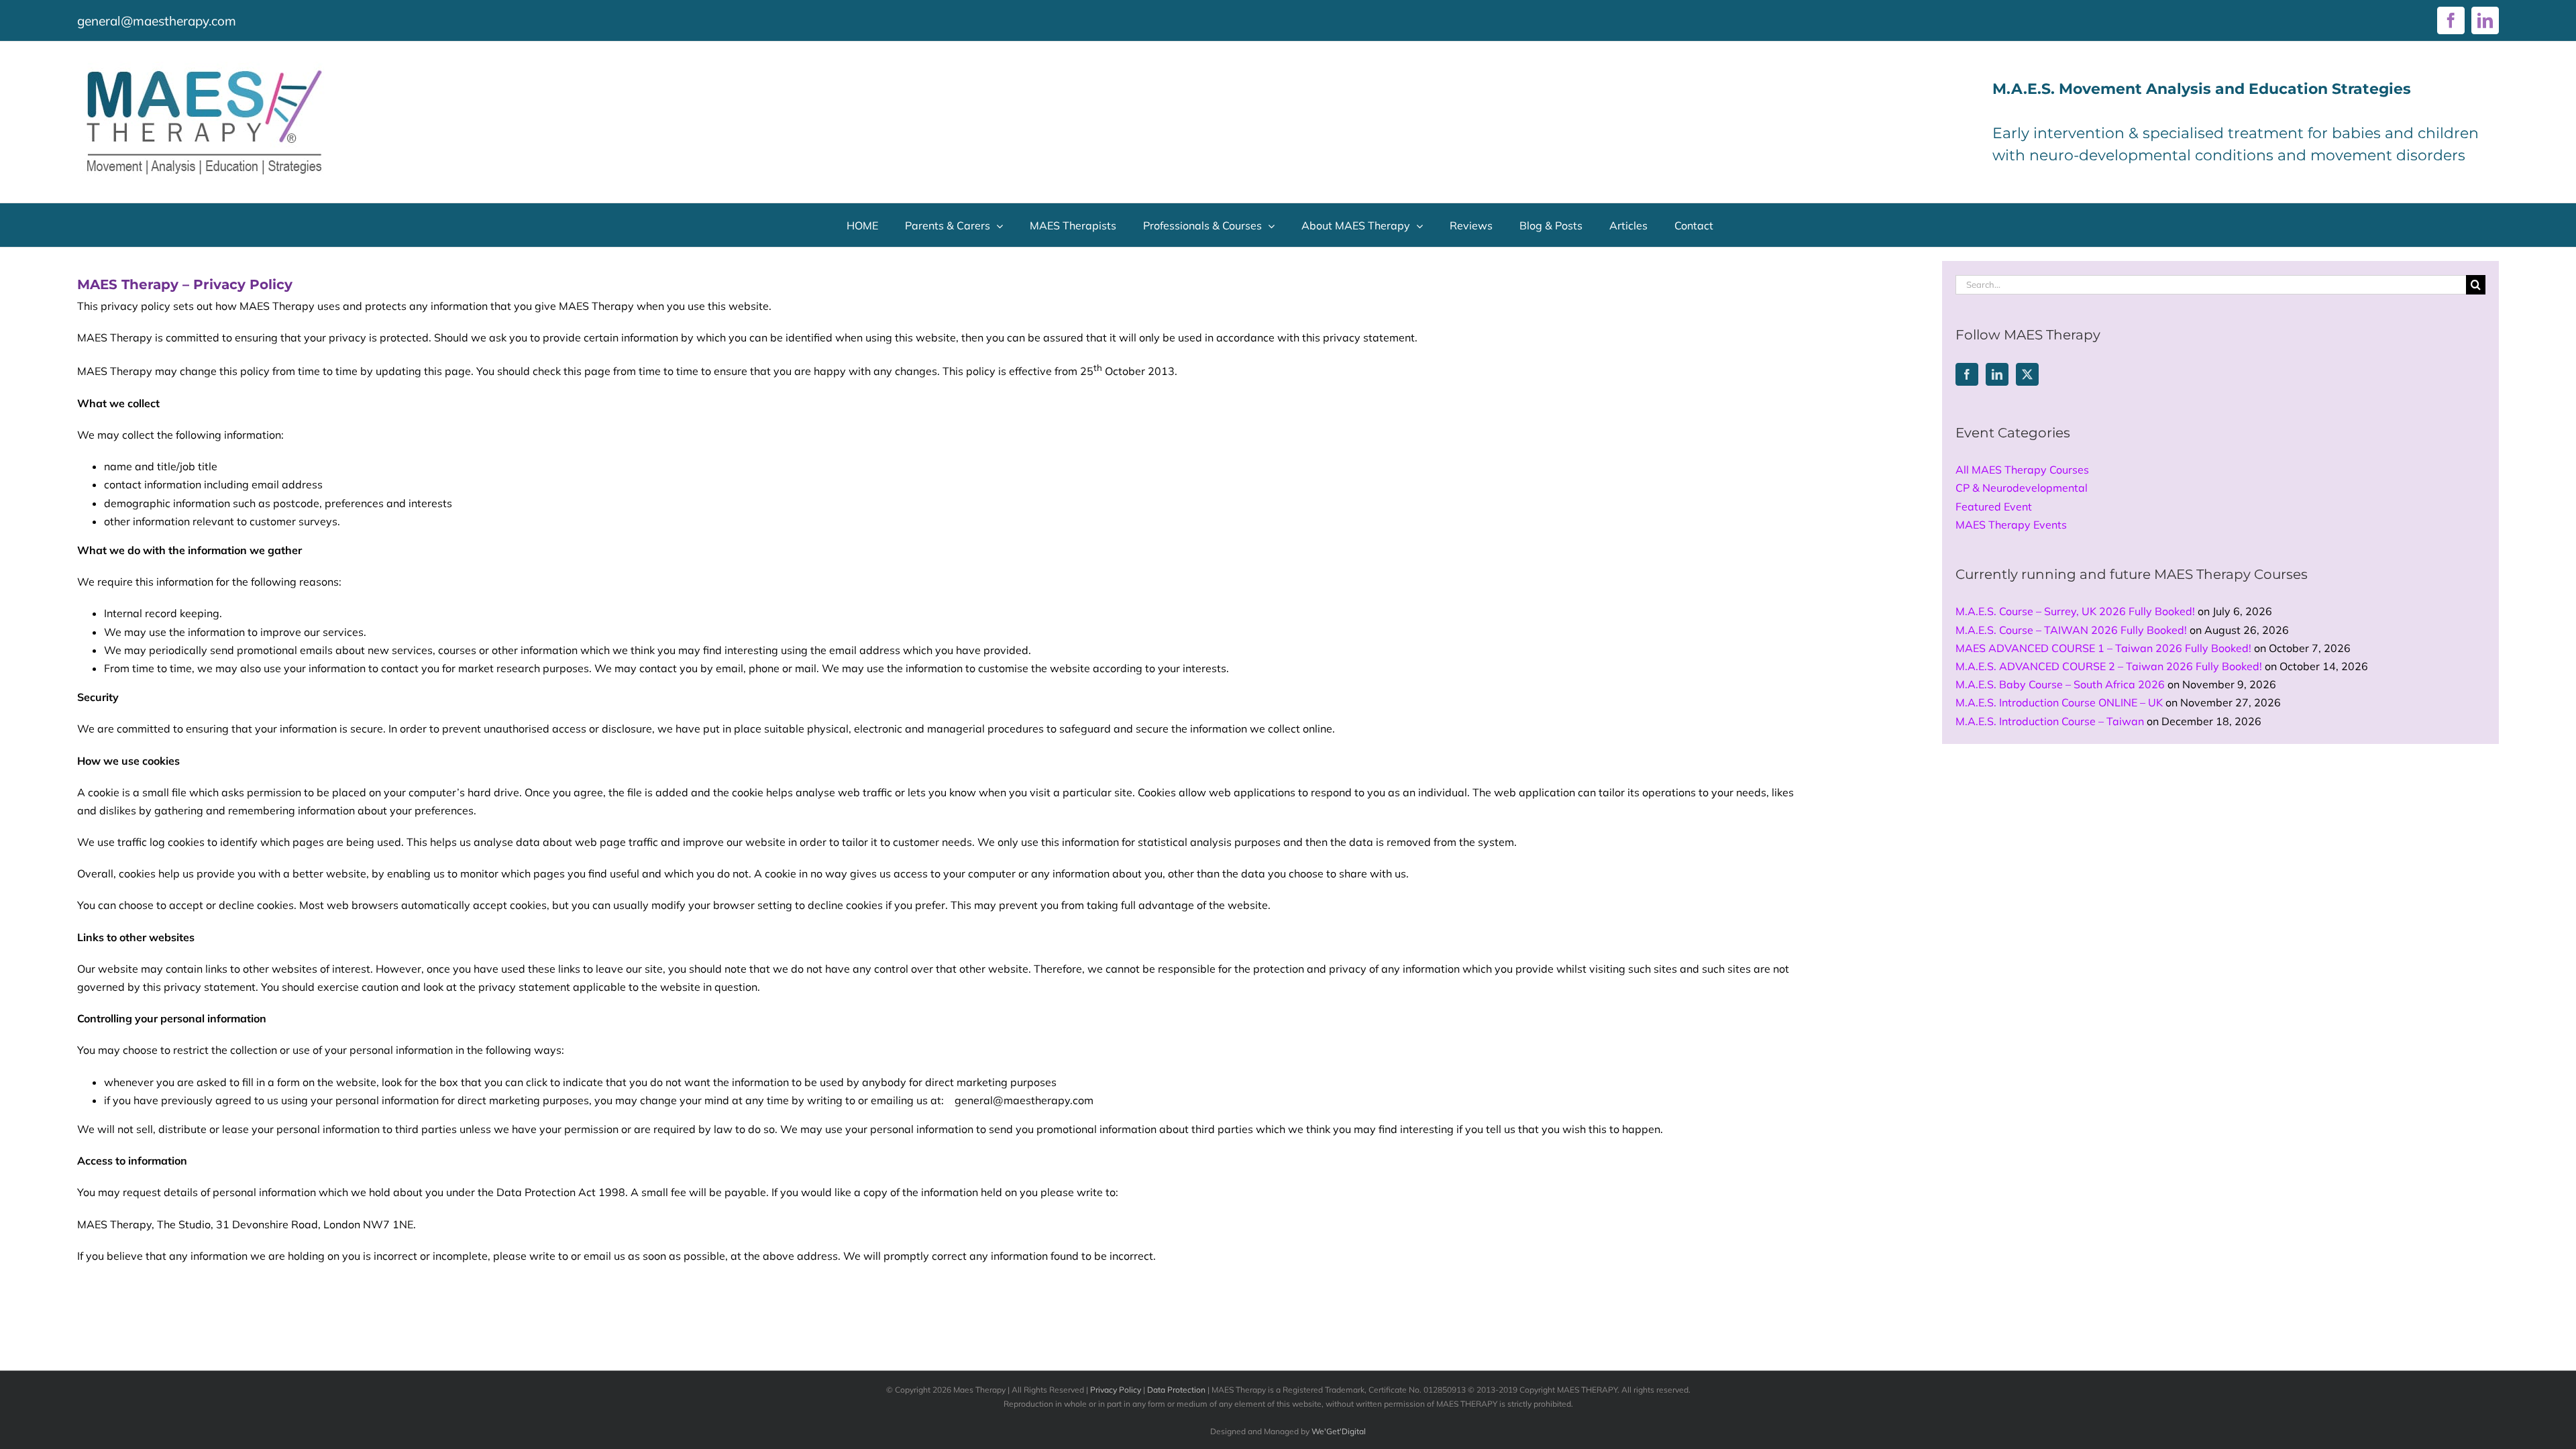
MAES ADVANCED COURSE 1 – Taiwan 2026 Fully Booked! (2103, 648)
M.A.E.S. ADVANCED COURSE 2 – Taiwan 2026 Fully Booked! (2109, 666)
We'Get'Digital (1339, 1431)
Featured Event (1994, 506)
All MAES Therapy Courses (2022, 470)
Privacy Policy (1116, 1390)
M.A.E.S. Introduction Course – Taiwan (2050, 721)
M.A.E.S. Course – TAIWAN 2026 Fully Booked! (2071, 630)
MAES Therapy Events (2011, 525)
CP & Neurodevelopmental (2022, 488)
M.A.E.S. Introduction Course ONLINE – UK (2059, 702)
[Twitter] (2027, 374)
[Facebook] (1967, 374)
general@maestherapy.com (157, 21)
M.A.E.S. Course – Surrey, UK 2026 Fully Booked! (2075, 611)
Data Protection (1176, 1390)
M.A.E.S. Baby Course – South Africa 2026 (2060, 684)
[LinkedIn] (1997, 374)
